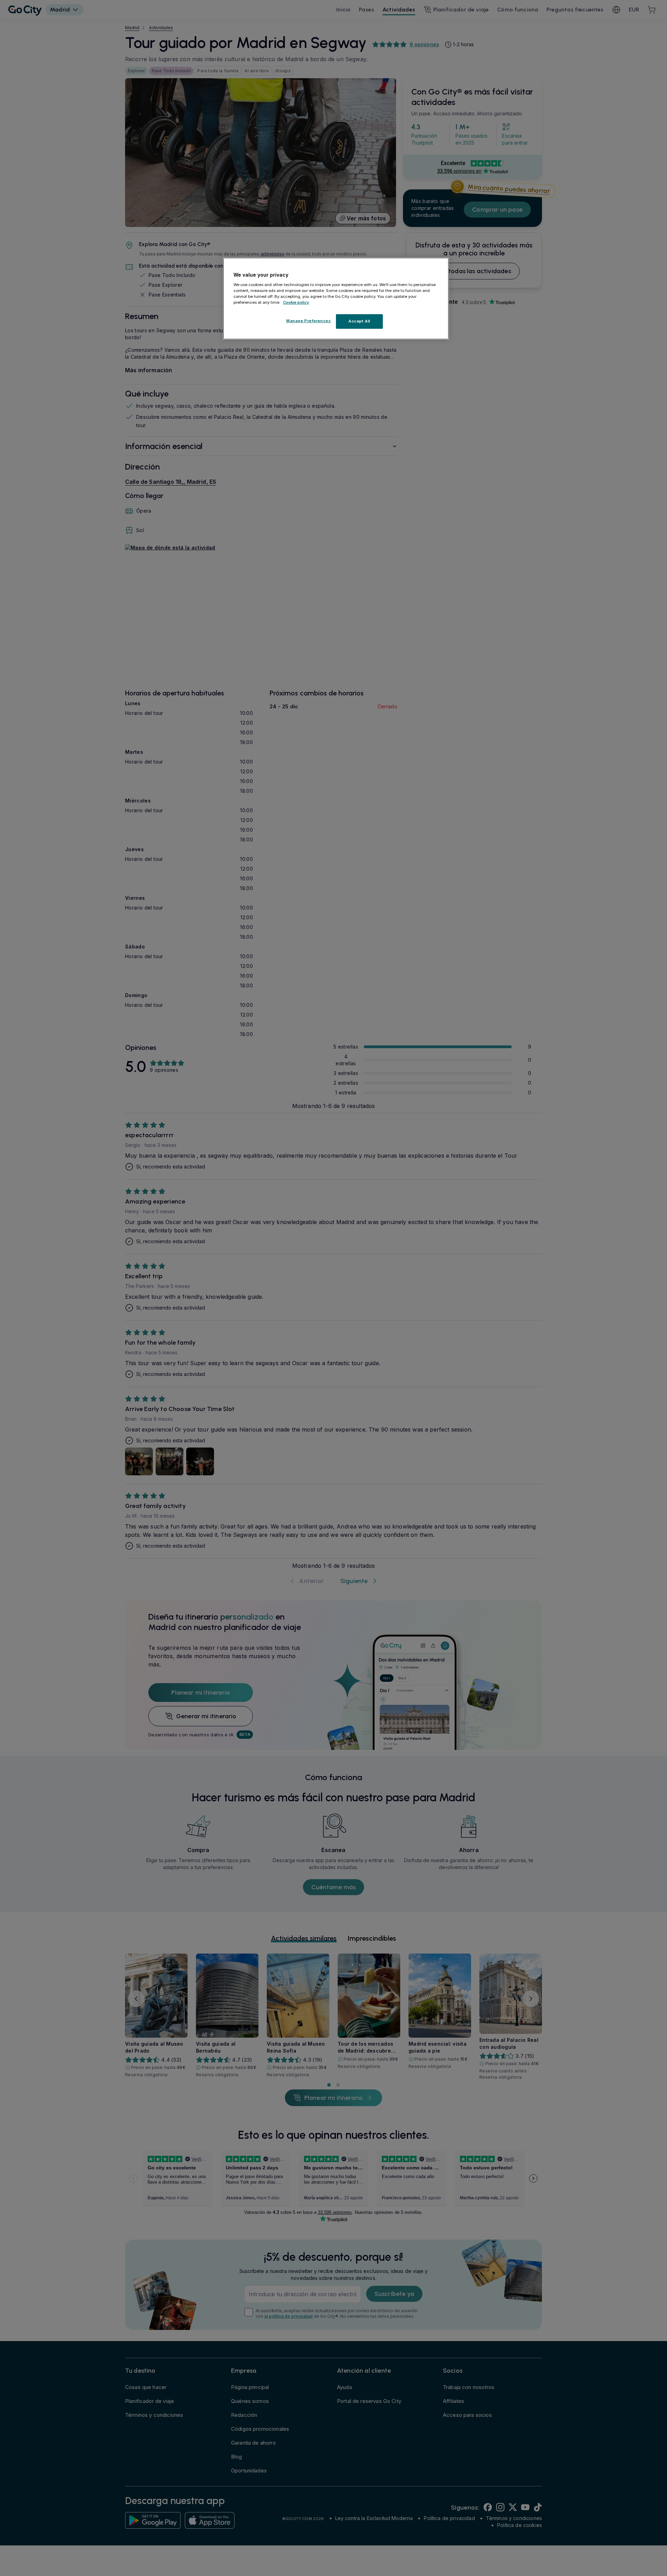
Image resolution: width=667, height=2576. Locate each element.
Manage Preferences (308, 321)
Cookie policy (296, 302)
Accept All (359, 321)
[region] (336, 299)
